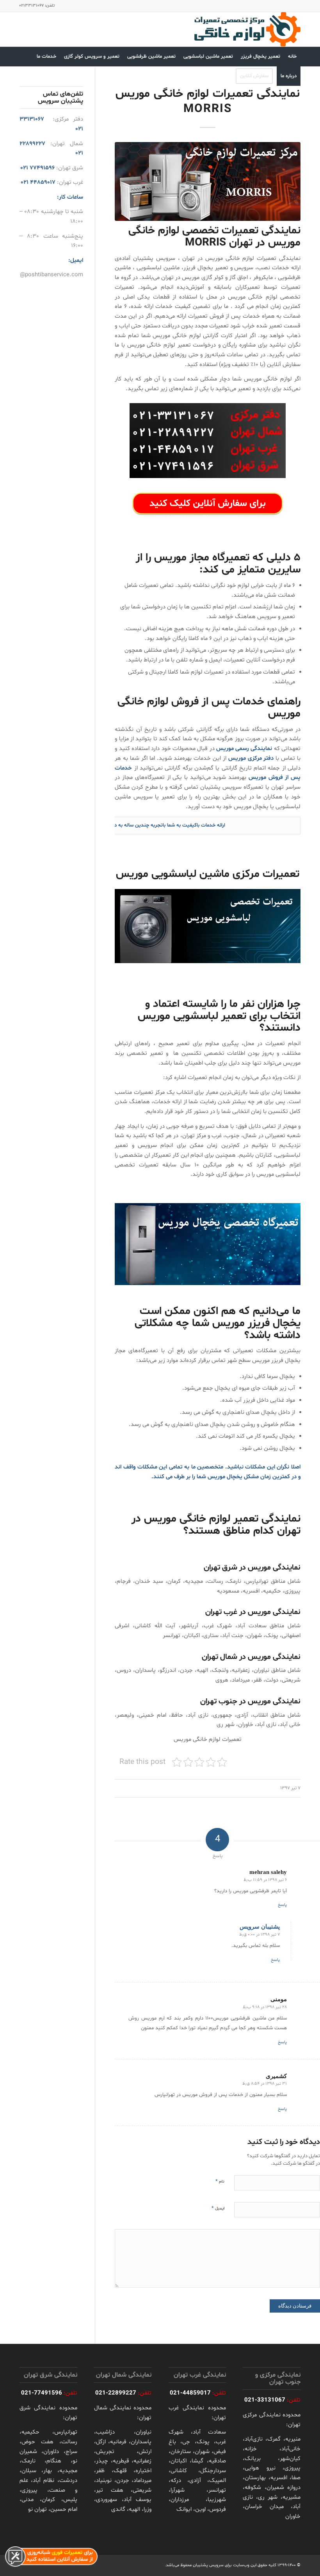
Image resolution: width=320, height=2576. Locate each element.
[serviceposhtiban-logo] (247, 29)
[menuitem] (292, 57)
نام (220, 2181)
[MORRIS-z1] (208, 181)
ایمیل (218, 2208)
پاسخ (282, 1905)
